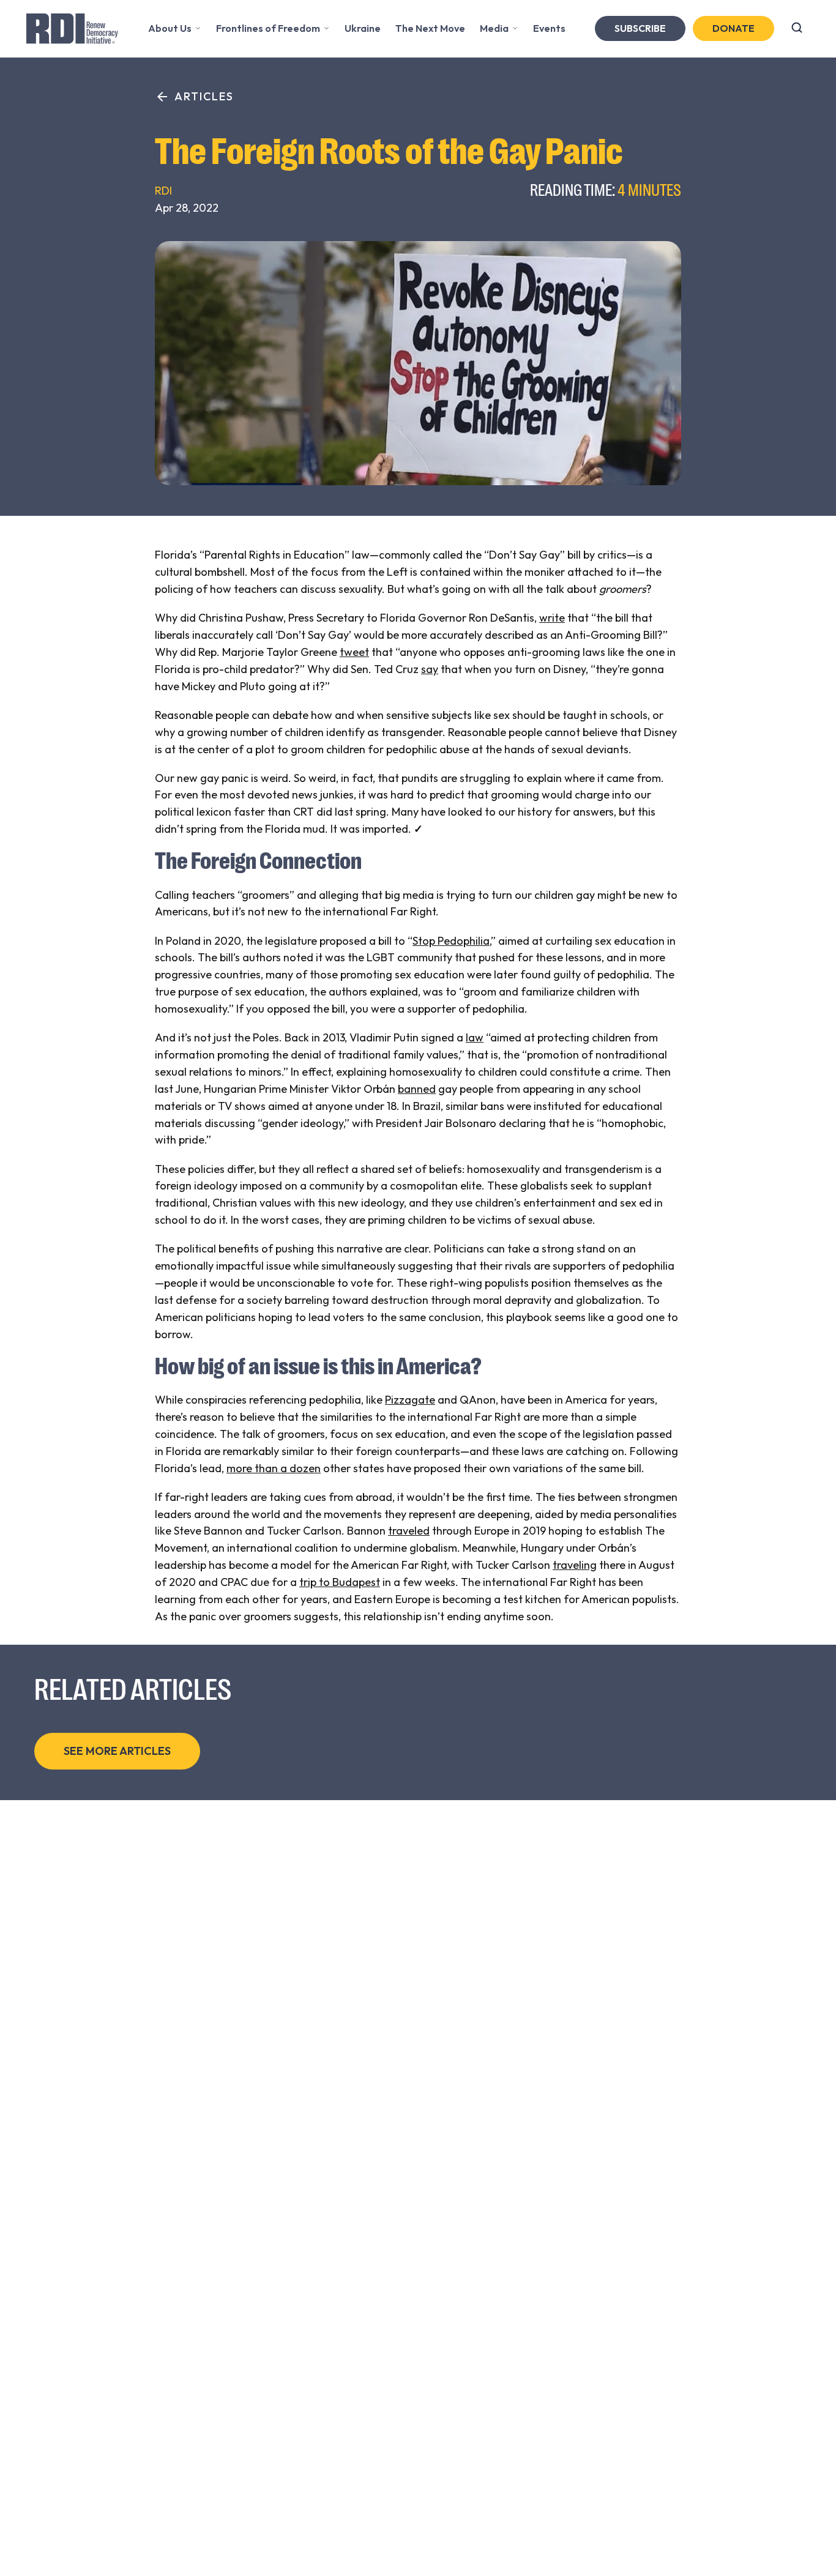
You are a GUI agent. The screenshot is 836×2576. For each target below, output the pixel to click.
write (552, 618)
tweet (354, 652)
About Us (170, 28)
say (430, 669)
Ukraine (363, 28)
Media (494, 28)
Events (549, 28)
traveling (575, 1565)
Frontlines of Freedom (268, 28)
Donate (733, 28)
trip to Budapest (340, 1582)
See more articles (117, 1751)
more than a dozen (274, 1468)
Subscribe (640, 28)
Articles (204, 96)
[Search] (797, 29)
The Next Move (430, 28)
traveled (409, 1531)
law (475, 1037)
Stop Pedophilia (451, 941)
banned (417, 1089)
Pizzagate (410, 1400)
